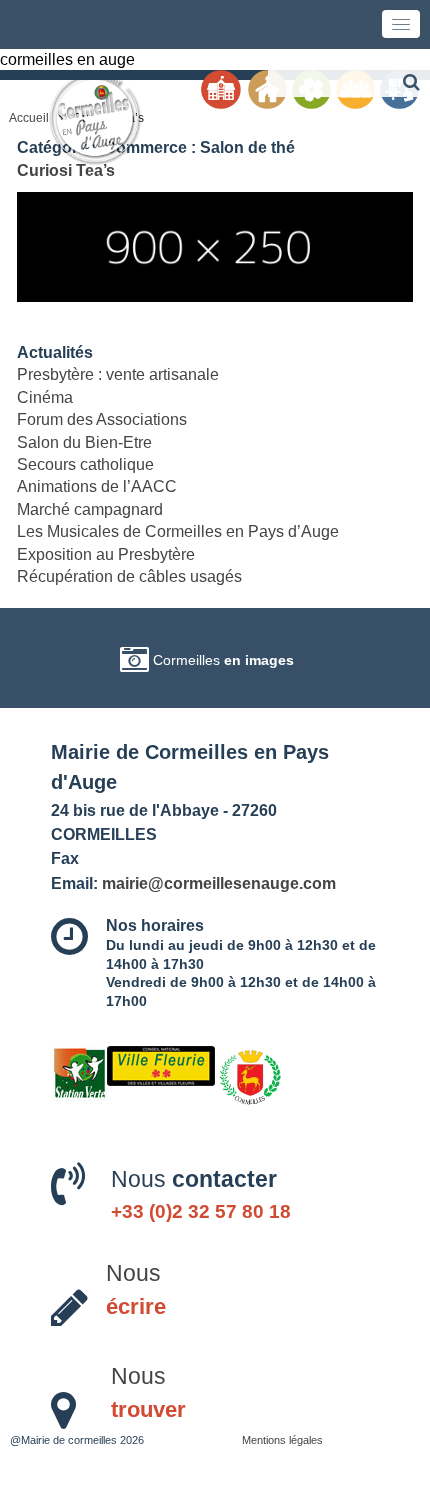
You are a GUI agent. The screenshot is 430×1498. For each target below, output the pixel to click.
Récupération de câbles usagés (129, 576)
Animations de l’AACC (97, 486)
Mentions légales (282, 1440)
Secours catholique (85, 464)
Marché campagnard (90, 509)
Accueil (29, 118)
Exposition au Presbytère (106, 554)
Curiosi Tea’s (66, 170)
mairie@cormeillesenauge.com (219, 883)
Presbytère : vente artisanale (118, 374)
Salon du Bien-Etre (84, 442)
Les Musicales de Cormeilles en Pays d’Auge (178, 531)
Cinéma (45, 397)
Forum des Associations (102, 419)
